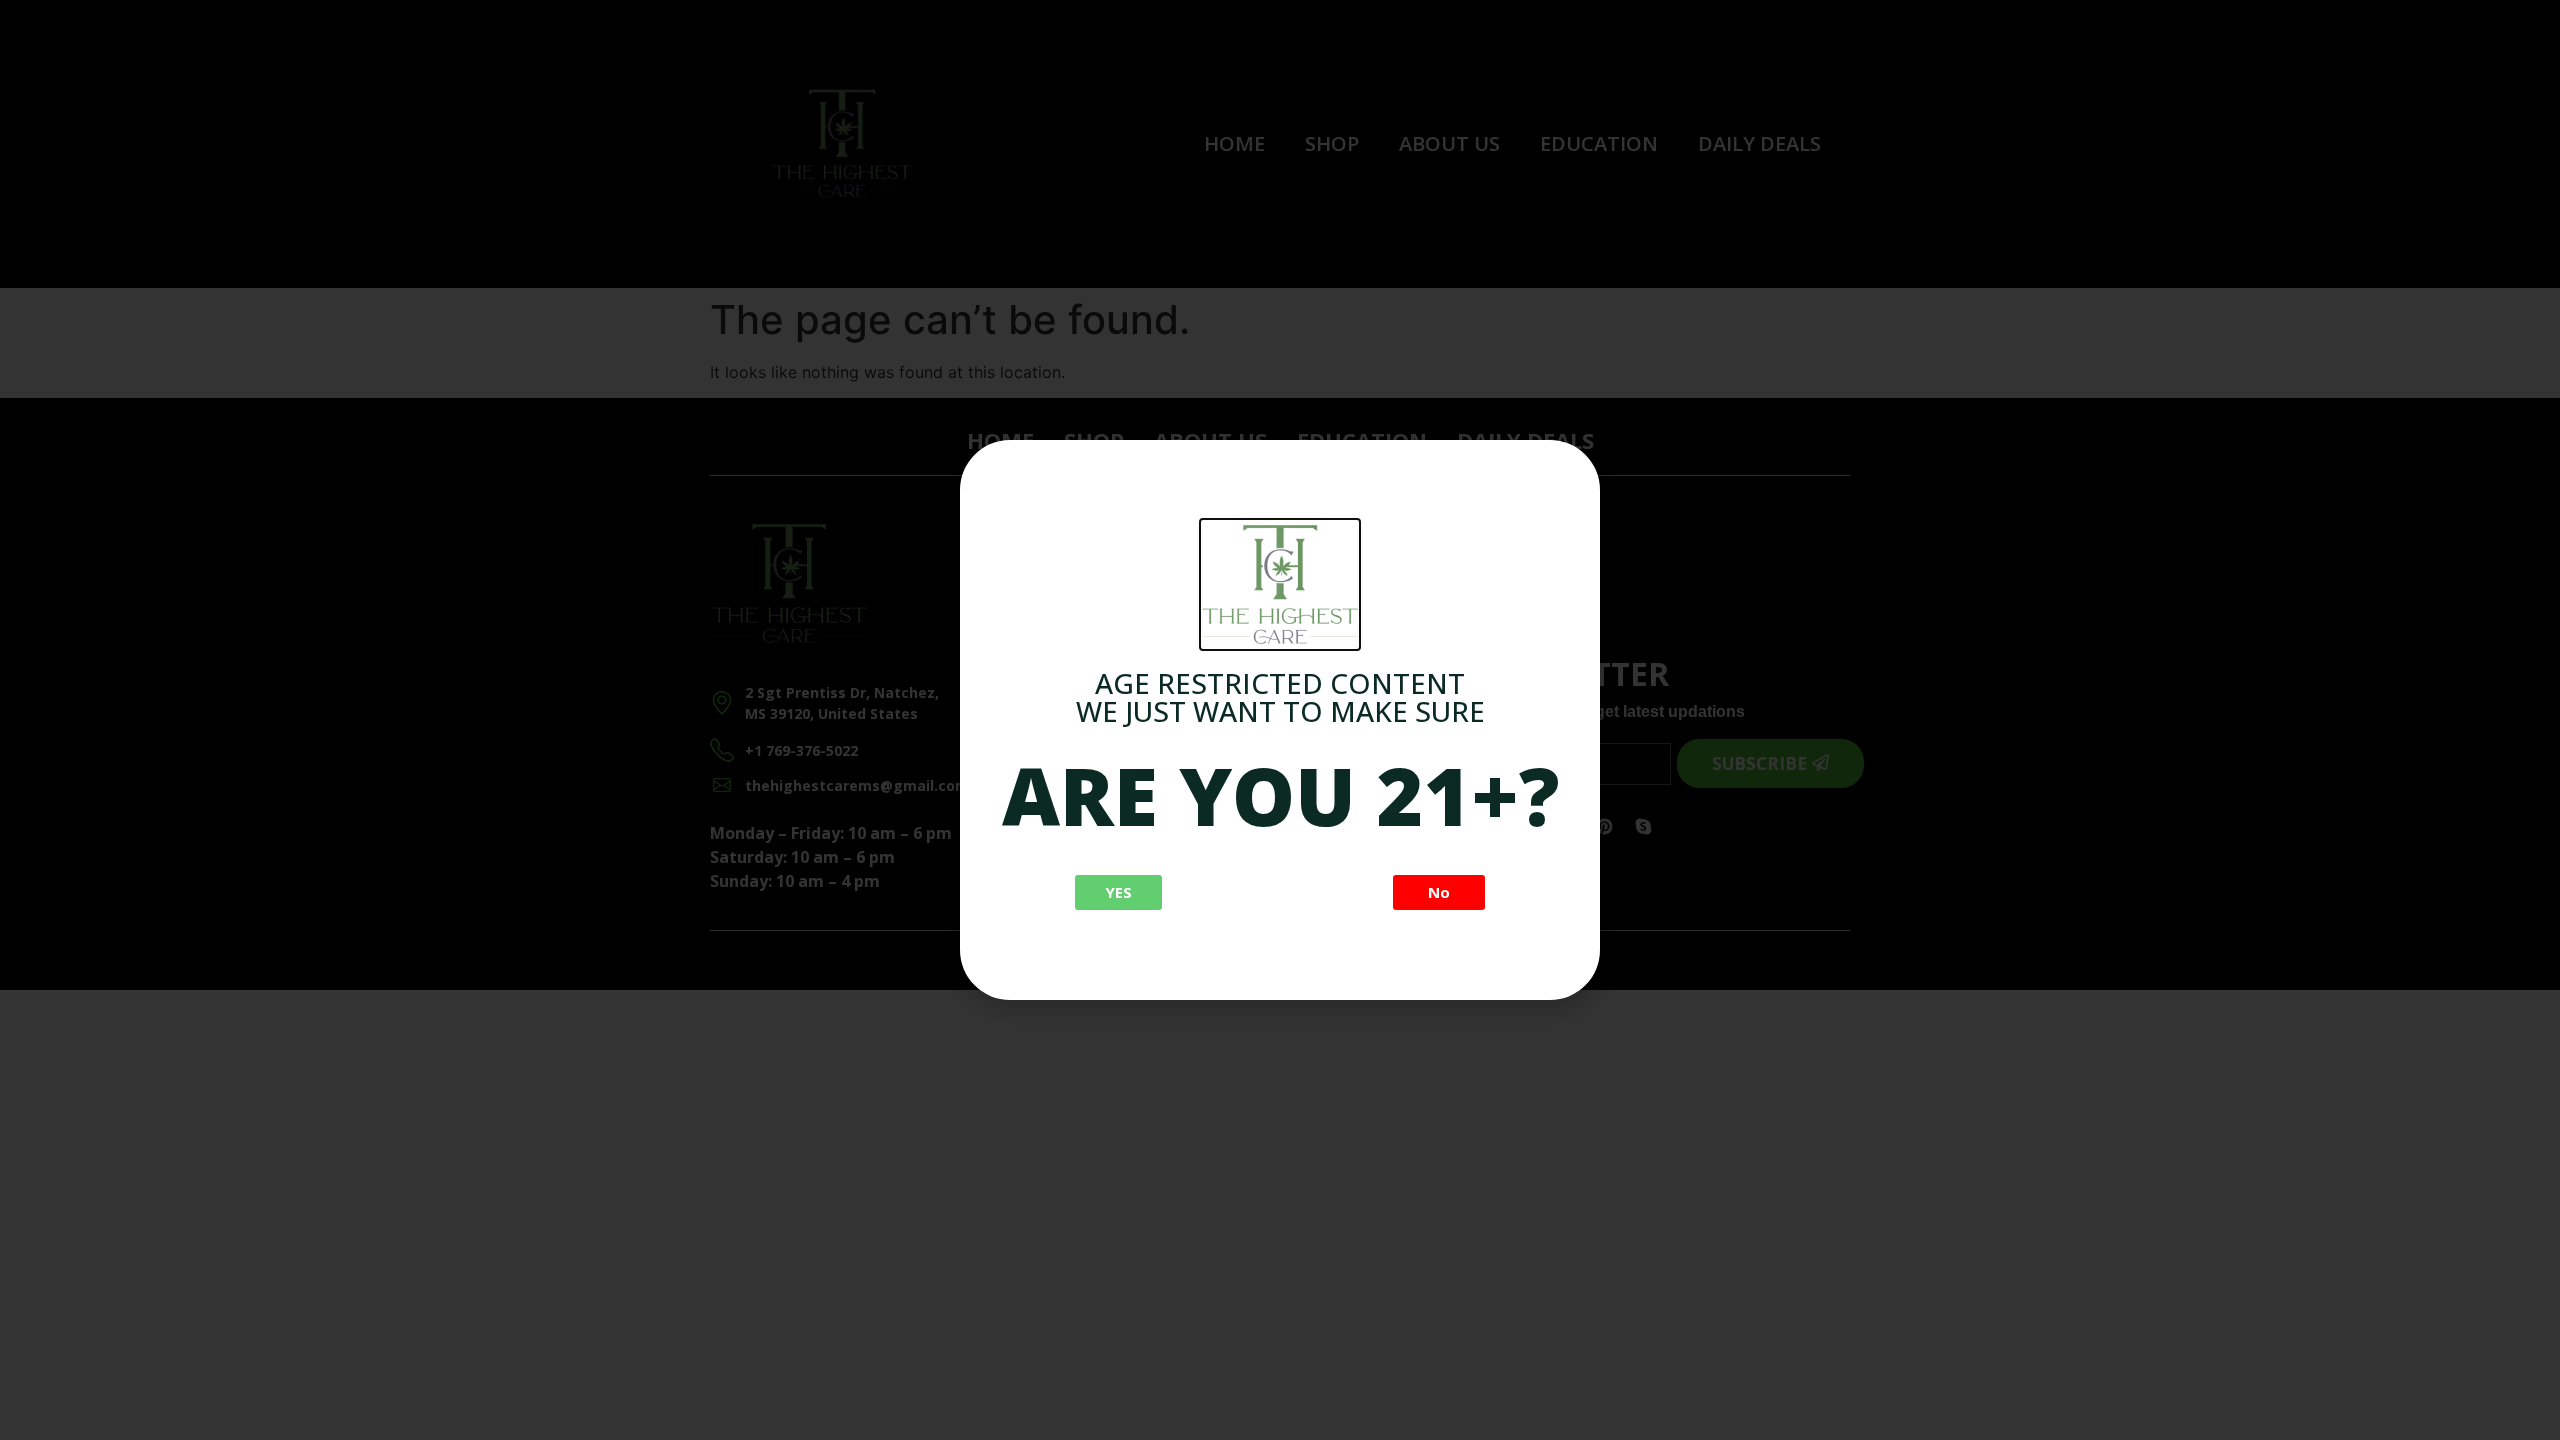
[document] (1280, 720)
